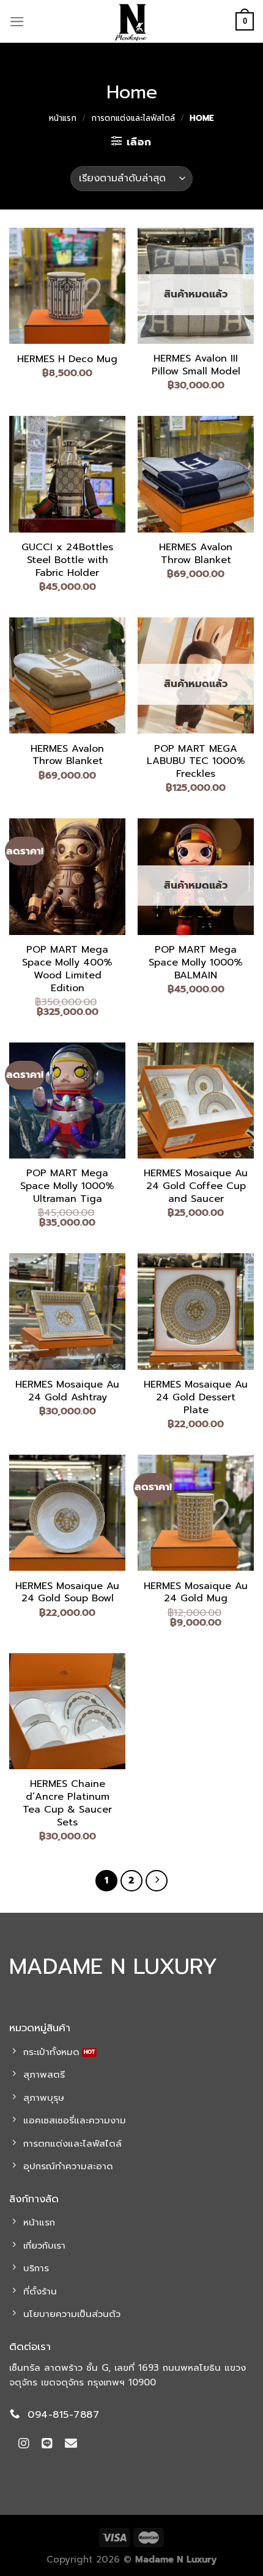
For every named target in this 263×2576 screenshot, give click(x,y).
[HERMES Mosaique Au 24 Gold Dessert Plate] (196, 1311)
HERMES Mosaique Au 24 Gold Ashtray (67, 1391)
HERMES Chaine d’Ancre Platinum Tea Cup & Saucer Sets (67, 1803)
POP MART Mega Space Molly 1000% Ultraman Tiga (67, 1186)
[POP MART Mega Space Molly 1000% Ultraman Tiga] (67, 1101)
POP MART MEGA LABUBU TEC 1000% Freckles (196, 762)
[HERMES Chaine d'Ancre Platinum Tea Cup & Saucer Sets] (67, 1711)
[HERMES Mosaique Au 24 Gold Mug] (196, 1513)
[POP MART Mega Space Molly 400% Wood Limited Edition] (67, 876)
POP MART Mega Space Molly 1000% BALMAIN (196, 962)
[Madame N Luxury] (131, 21)
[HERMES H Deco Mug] (67, 286)
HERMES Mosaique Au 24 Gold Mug (196, 1593)
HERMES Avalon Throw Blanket (196, 554)
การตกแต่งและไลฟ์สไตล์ (133, 118)
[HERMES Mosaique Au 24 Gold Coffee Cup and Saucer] (196, 1101)
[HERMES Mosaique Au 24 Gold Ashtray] (67, 1311)
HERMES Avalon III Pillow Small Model (196, 365)
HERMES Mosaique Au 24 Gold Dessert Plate (196, 1397)
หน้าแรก (63, 118)
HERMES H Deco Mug (67, 359)
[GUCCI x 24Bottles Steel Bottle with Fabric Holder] (67, 474)
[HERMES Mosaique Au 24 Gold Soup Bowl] (67, 1513)
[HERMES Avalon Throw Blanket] (196, 474)
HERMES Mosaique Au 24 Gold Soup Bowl (67, 1593)
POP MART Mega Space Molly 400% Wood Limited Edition (67, 969)
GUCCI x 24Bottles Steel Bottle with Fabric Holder (67, 560)
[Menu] (17, 22)
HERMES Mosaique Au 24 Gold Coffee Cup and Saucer (196, 1186)
